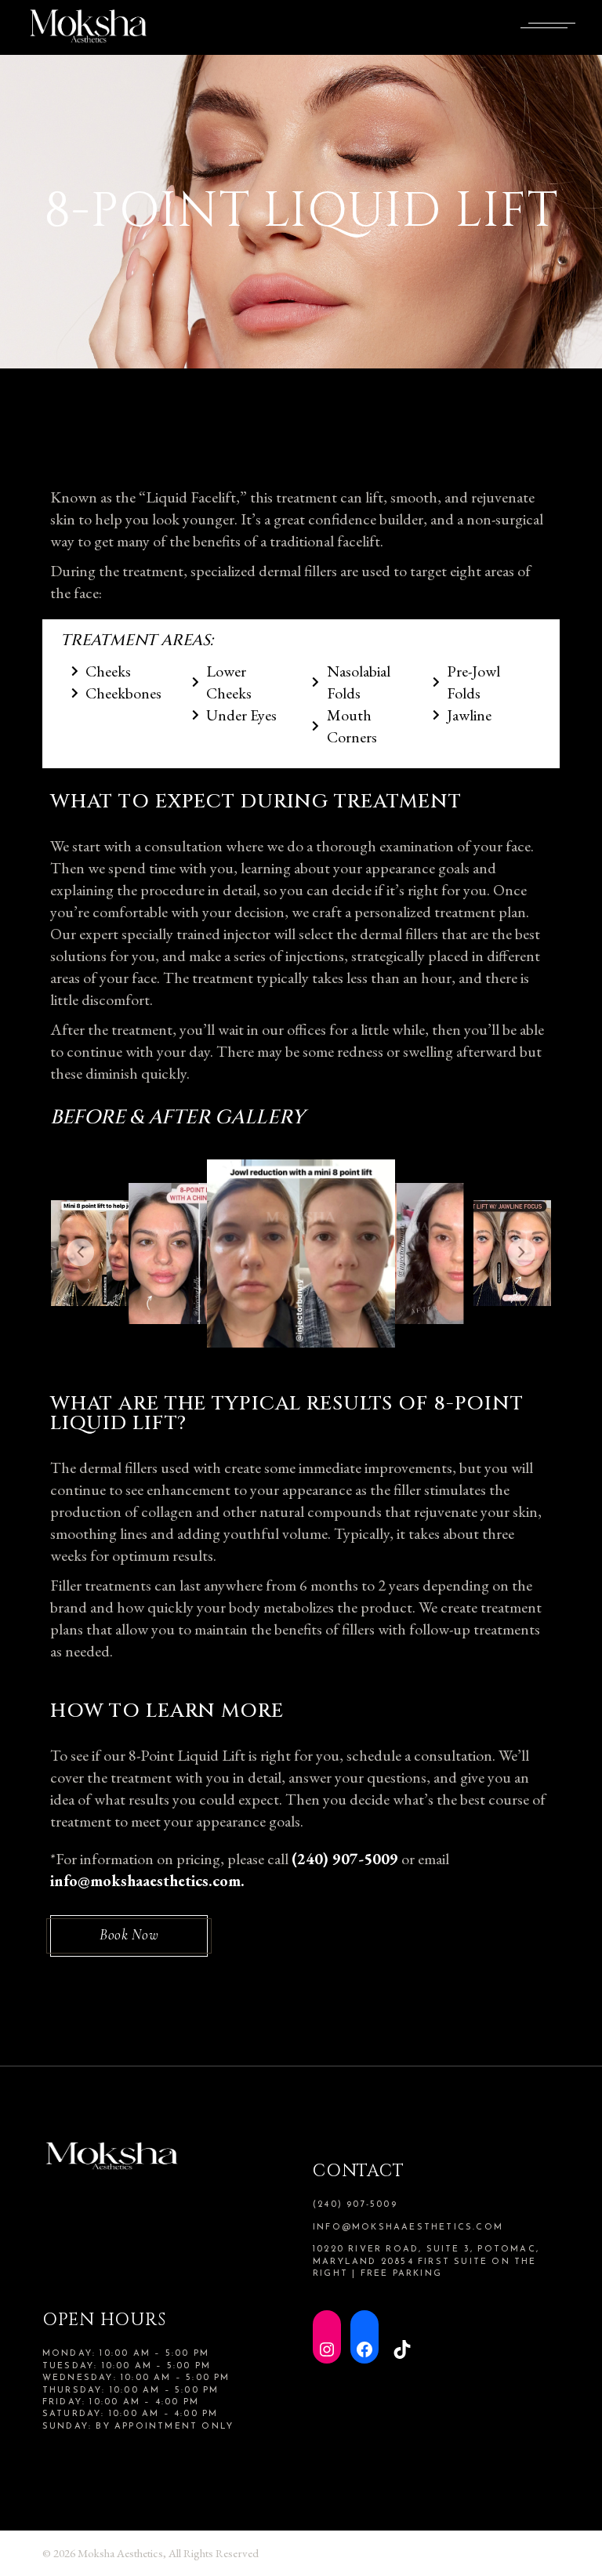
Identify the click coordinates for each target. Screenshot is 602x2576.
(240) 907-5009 (345, 1859)
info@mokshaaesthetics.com (408, 2228)
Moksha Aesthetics (120, 2553)
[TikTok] (402, 2337)
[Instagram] (327, 2337)
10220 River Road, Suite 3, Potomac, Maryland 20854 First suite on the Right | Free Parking (426, 2262)
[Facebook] (364, 2337)
